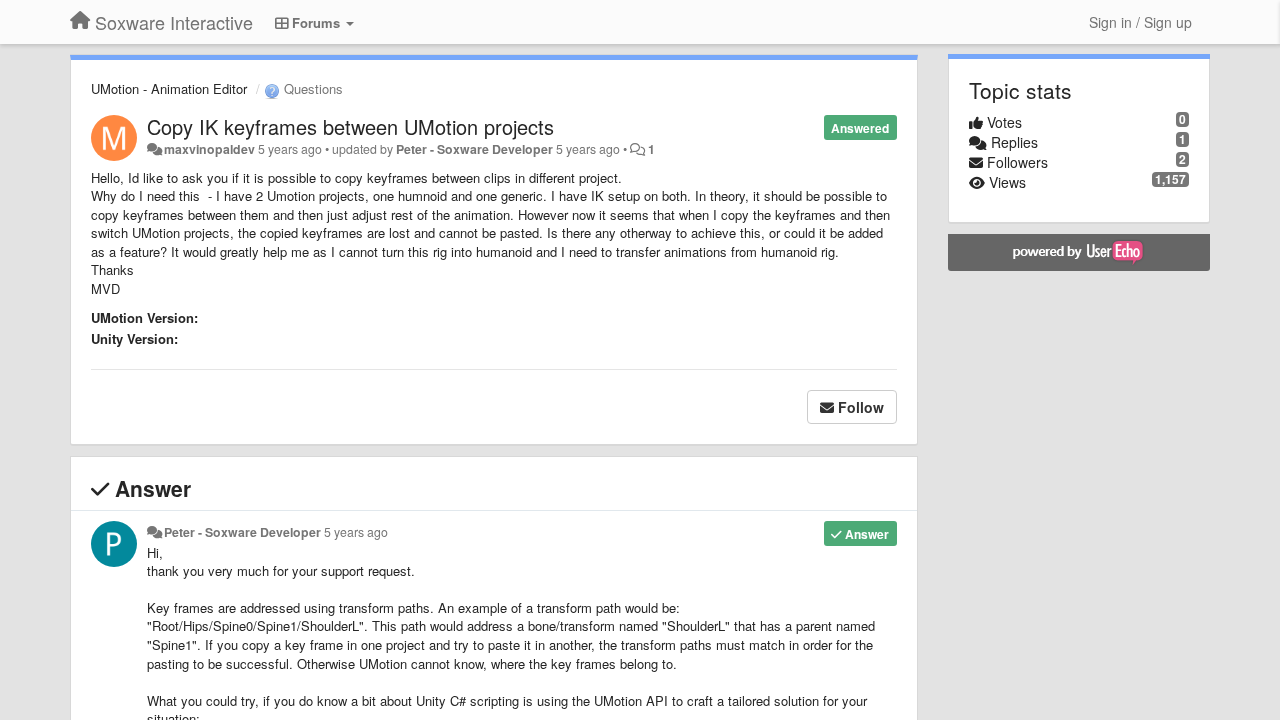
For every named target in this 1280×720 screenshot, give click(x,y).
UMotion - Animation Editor (169, 88)
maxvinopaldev (209, 149)
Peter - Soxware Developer (474, 149)
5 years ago (356, 532)
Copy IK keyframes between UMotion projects (350, 126)
